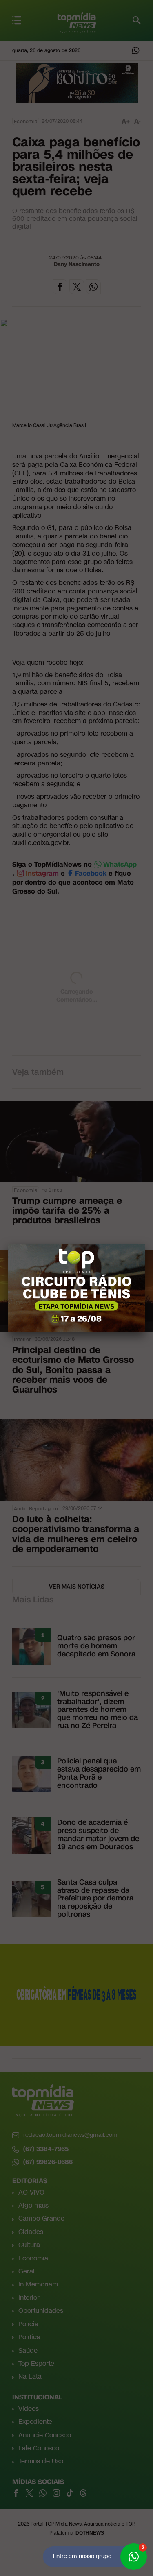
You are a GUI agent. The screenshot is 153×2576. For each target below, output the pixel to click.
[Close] (145, 1244)
